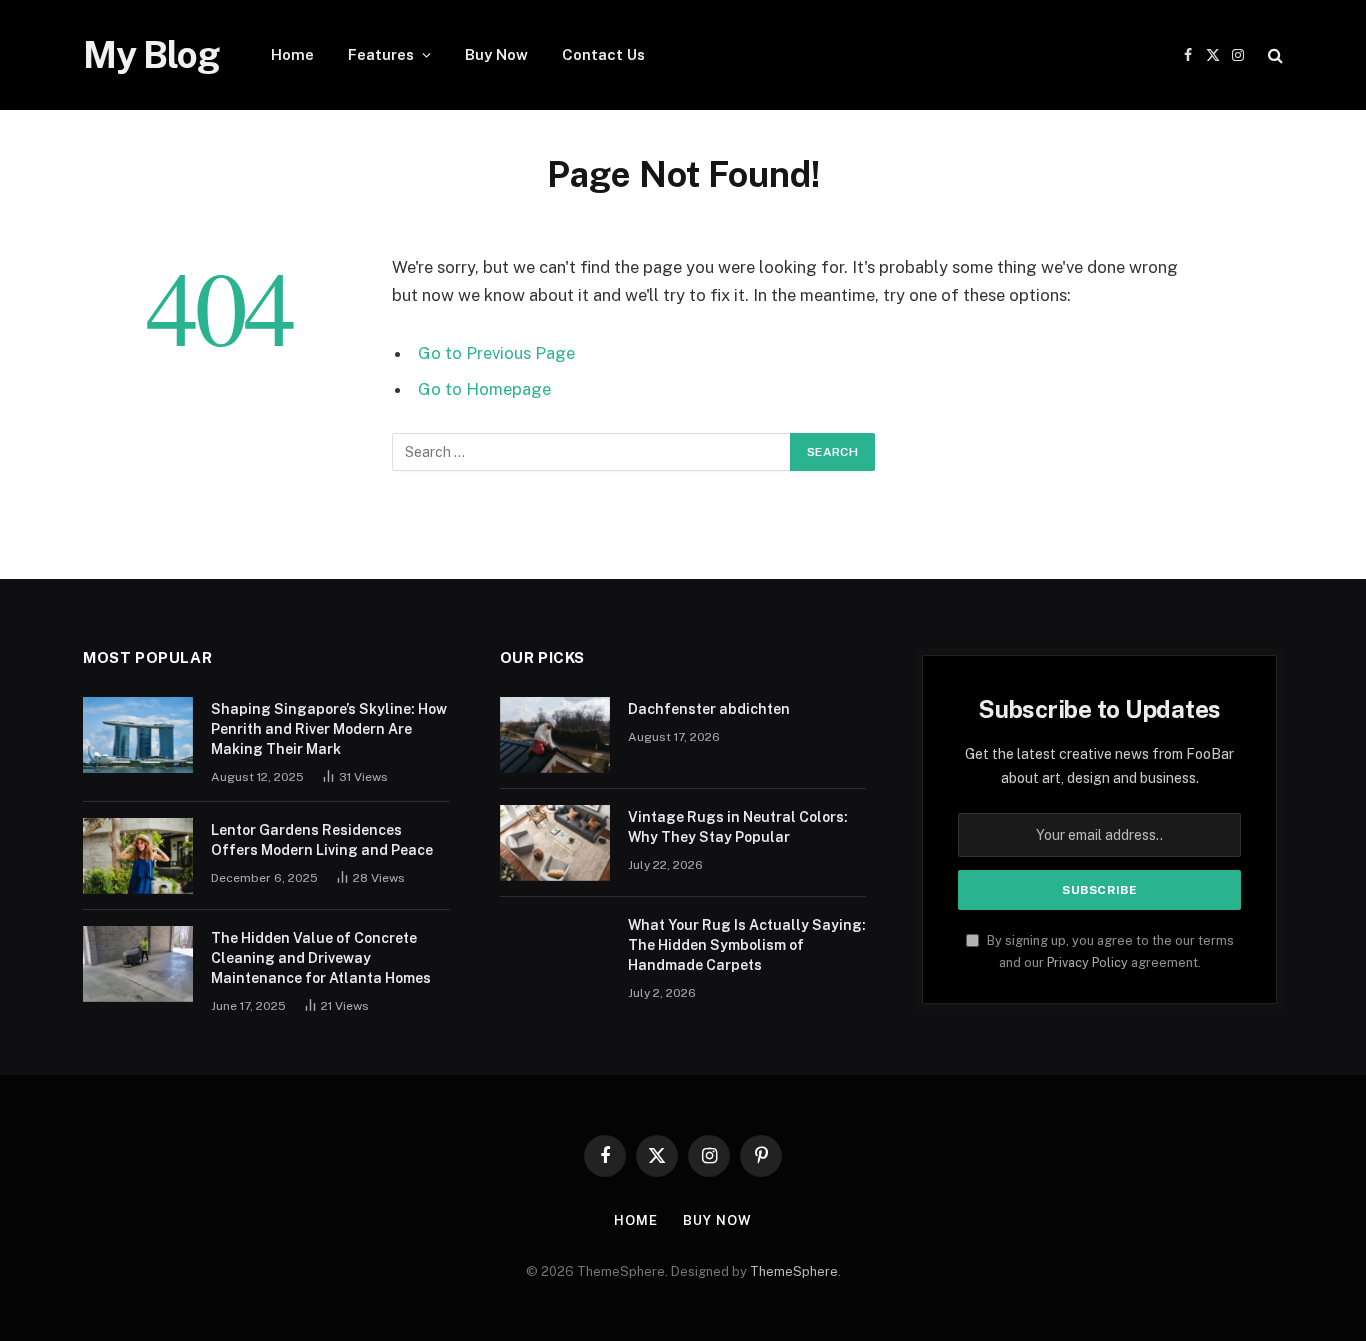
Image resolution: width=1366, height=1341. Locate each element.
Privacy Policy (1087, 962)
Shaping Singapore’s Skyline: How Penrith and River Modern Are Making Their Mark (329, 729)
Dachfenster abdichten (709, 709)
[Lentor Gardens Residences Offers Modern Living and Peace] (138, 856)
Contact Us (603, 54)
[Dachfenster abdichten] (555, 735)
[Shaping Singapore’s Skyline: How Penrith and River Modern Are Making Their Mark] (138, 735)
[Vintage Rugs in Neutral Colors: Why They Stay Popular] (555, 843)
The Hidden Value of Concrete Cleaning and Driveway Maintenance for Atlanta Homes (321, 958)
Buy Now (496, 54)
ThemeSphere (794, 1271)
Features (381, 54)
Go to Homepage (484, 389)
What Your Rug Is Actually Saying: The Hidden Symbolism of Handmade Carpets (747, 945)
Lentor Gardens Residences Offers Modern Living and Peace (322, 840)
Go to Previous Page (496, 353)
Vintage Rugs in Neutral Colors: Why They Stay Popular (738, 827)
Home (292, 54)
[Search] (1273, 55)
